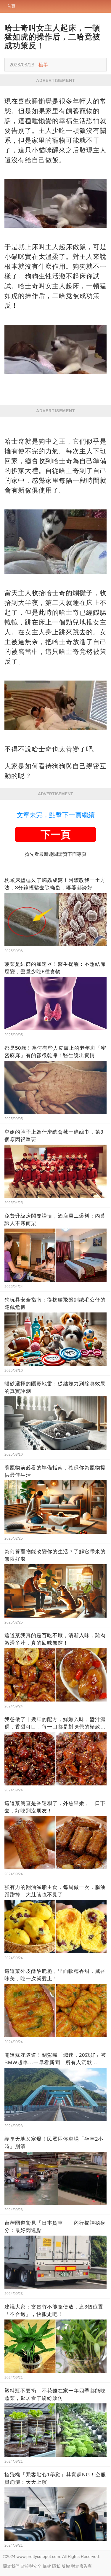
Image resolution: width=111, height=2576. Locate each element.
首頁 (11, 6)
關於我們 (11, 2566)
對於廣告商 (81, 2566)
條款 (47, 2566)
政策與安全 (31, 2566)
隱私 (56, 2566)
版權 (66, 2566)
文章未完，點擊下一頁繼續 (56, 815)
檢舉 (43, 65)
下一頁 (56, 834)
